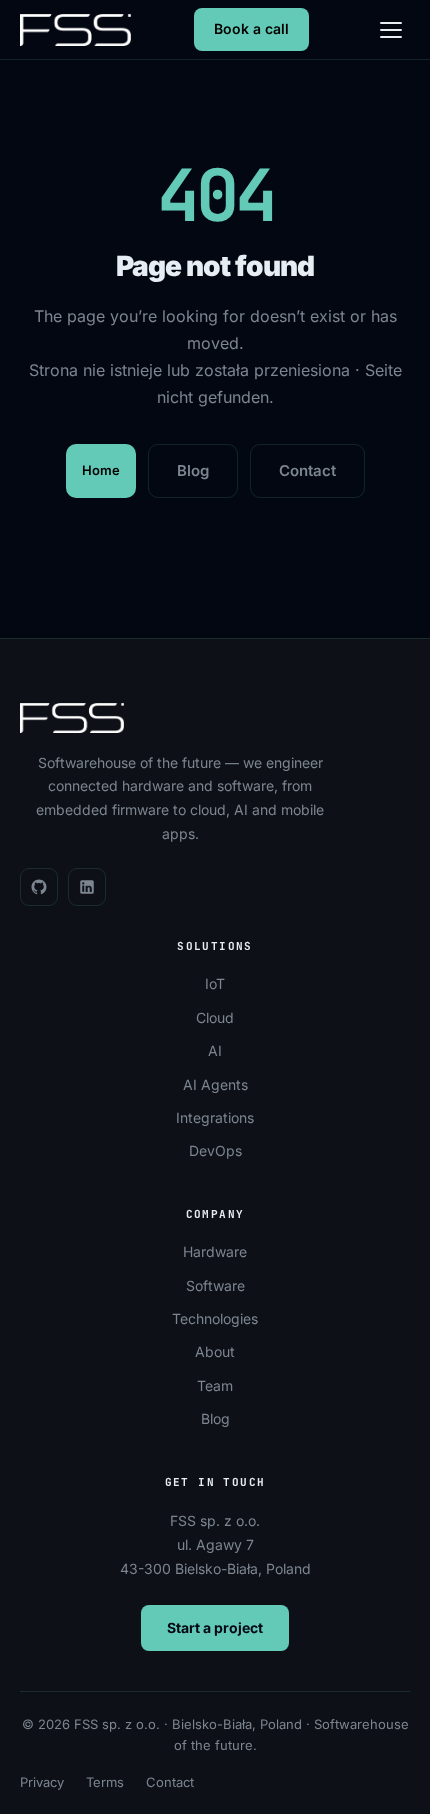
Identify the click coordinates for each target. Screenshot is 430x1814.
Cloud (215, 1017)
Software (215, 1285)
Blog (193, 470)
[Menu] (391, 30)
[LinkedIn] (87, 887)
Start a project (215, 1627)
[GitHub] (39, 887)
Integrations (215, 1117)
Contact (307, 470)
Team (215, 1385)
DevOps (215, 1150)
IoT (215, 983)
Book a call (251, 28)
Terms (105, 1782)
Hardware (215, 1251)
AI (215, 1050)
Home (101, 470)
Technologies (215, 1318)
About (215, 1351)
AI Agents (215, 1084)
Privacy (42, 1782)
